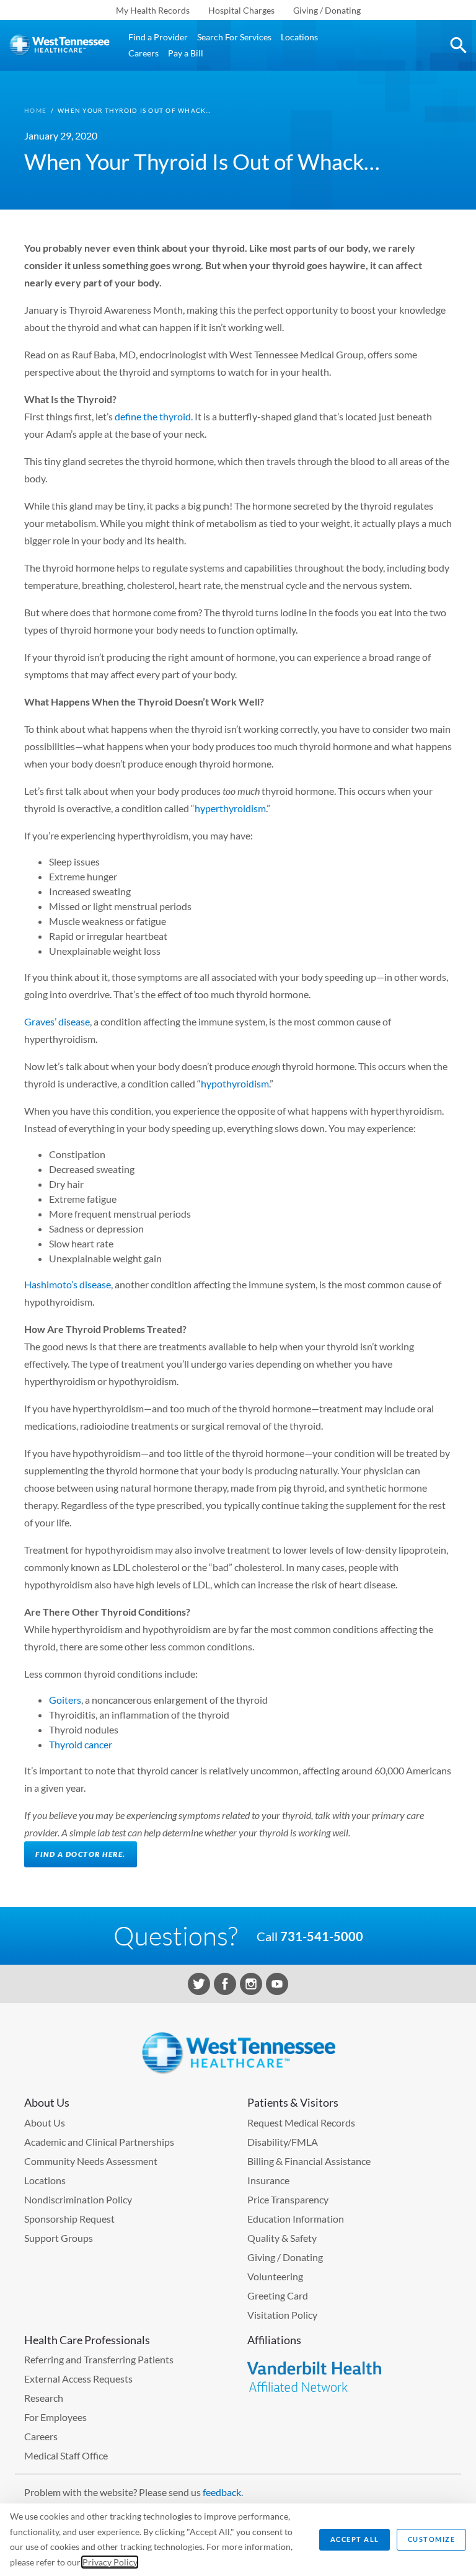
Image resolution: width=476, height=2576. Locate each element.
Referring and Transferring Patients (99, 2359)
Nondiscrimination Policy (78, 2199)
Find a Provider (158, 37)
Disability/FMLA (283, 2142)
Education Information (296, 2219)
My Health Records (153, 10)
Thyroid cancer (81, 1744)
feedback (222, 2492)
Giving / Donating (327, 10)
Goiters (65, 1700)
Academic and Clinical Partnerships (99, 2142)
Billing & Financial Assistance (309, 2161)
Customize (432, 2539)
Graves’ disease (57, 1021)
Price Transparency (288, 2199)
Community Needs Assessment (91, 2161)
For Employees (55, 2417)
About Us (45, 2122)
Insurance (268, 2180)
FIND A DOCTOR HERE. (81, 1854)
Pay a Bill (186, 53)
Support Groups (59, 2238)
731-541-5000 (322, 1936)
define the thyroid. (154, 416)
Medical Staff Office (66, 2455)
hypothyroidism (235, 1083)
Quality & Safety (282, 2238)
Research (44, 2398)
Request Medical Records (301, 2122)
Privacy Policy (110, 2562)
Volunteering (275, 2276)
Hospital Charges (241, 10)
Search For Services (234, 37)
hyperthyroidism (230, 808)
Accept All (355, 2539)
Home (35, 110)
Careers (143, 53)
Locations (299, 37)
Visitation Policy (282, 2315)
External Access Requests (78, 2379)
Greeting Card (278, 2295)
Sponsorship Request (69, 2219)
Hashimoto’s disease (68, 1284)
